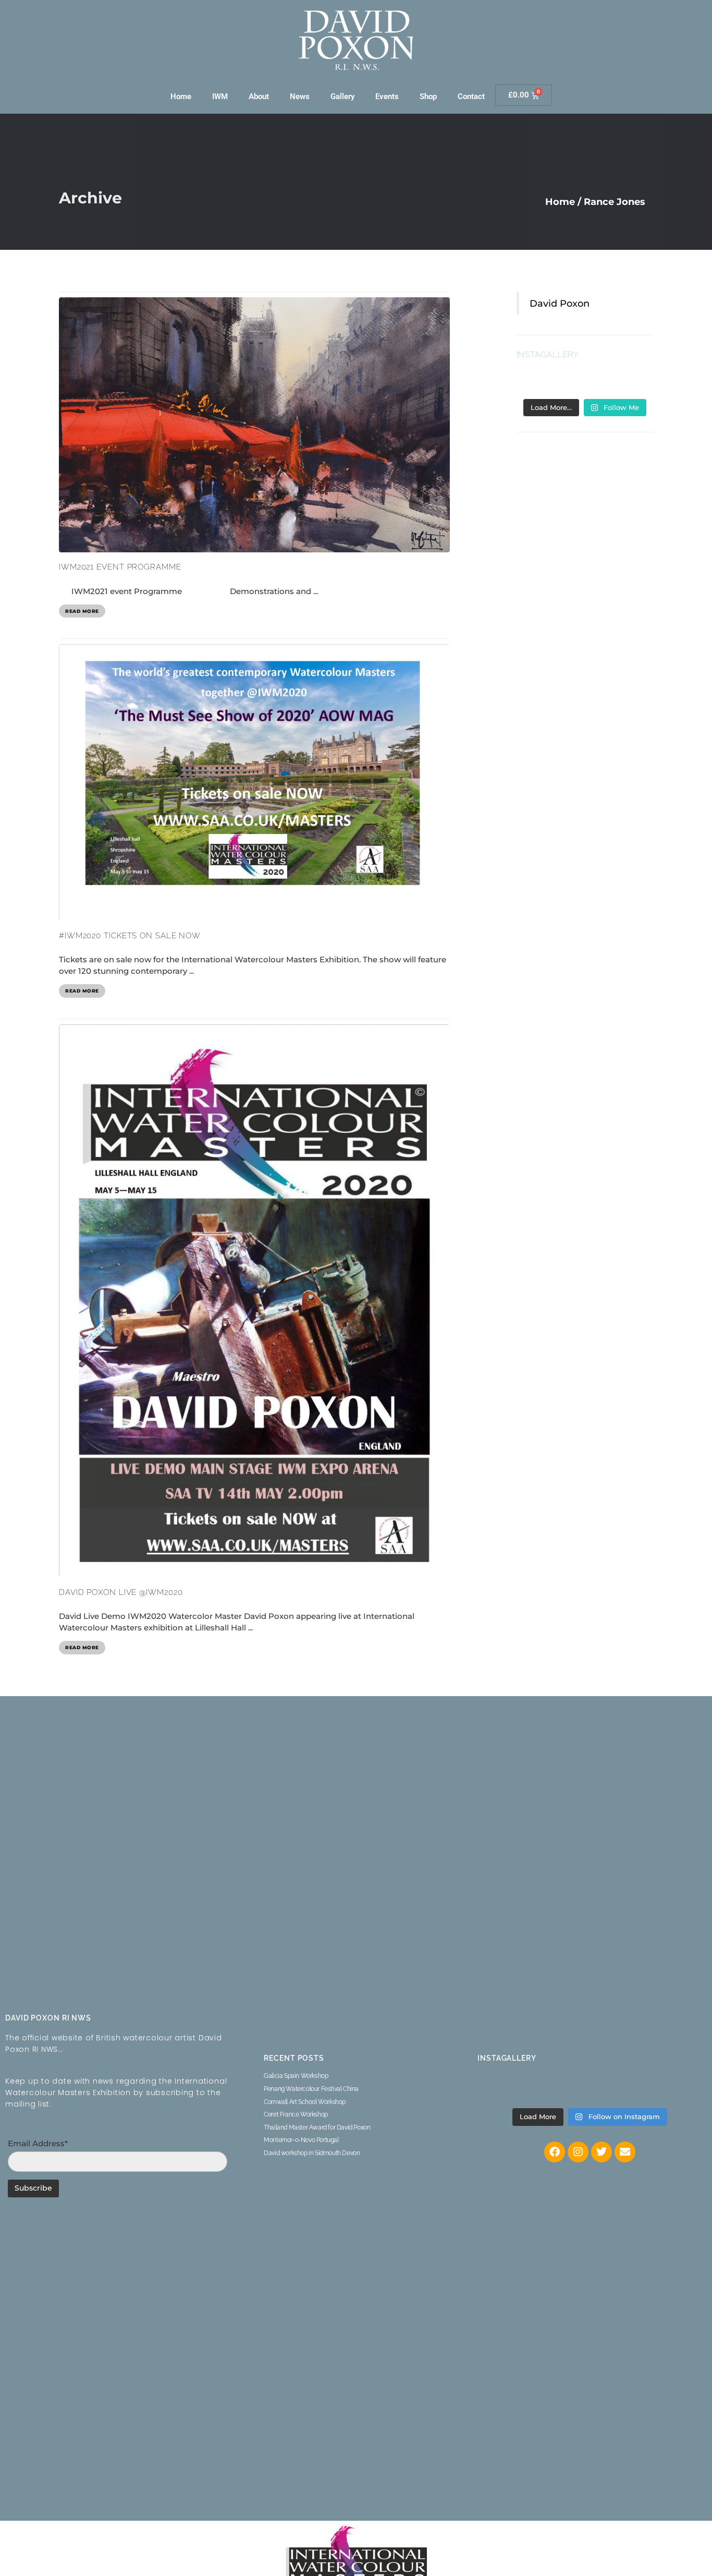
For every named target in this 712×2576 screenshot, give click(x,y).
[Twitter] (601, 2152)
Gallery (342, 96)
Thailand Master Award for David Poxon (317, 2127)
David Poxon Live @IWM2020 (121, 1592)
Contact (471, 96)
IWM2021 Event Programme (120, 567)
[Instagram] (578, 2152)
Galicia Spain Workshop (296, 2076)
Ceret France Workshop (296, 2114)
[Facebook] (555, 2152)
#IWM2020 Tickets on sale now (130, 936)
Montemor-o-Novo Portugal (301, 2140)
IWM (220, 96)
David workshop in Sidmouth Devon (312, 2153)
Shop (428, 96)
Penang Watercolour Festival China (311, 2089)
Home (181, 96)
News (300, 96)
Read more (82, 611)
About (259, 96)
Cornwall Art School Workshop (305, 2102)
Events (387, 96)
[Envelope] (625, 2152)
